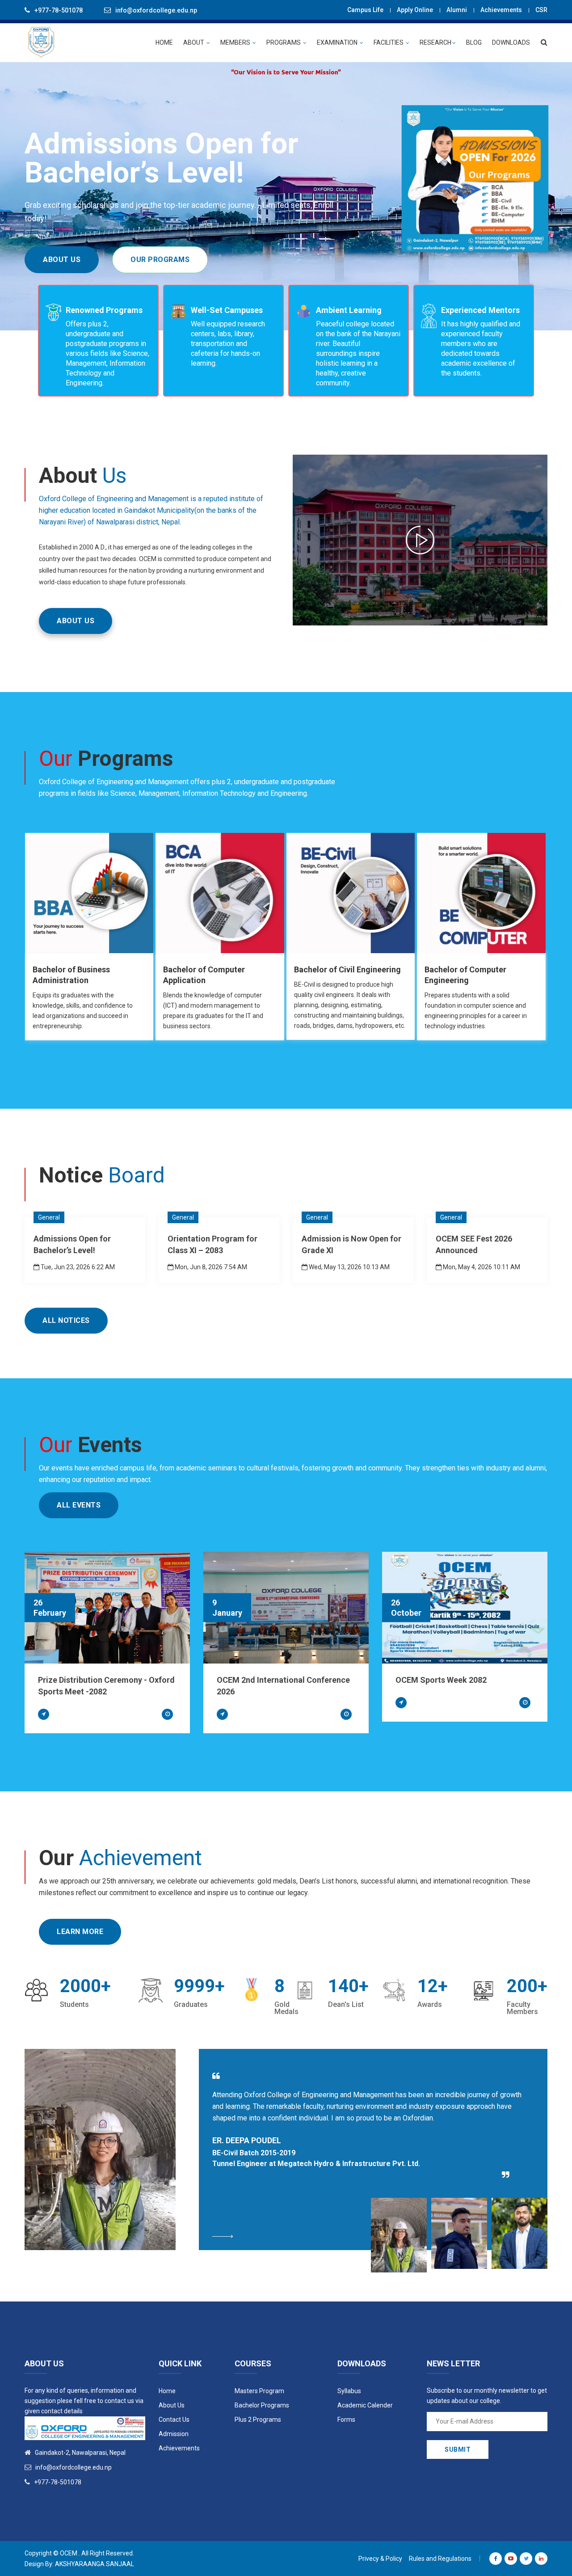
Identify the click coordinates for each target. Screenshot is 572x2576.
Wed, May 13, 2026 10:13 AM (349, 1267)
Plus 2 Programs (258, 2420)
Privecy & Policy (380, 2559)
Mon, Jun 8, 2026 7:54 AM (210, 1267)
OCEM (69, 2553)
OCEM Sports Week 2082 (441, 1680)
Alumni (457, 10)
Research (435, 42)
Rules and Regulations (440, 2559)
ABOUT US (76, 621)
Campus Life (365, 10)
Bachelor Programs (262, 2405)
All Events (79, 1505)
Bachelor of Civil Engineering (347, 969)
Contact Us (174, 2420)
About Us (62, 260)
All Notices (66, 1320)
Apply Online (415, 10)
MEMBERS (236, 42)
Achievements (501, 10)
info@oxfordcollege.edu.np (156, 10)
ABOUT (194, 42)
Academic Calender (365, 2405)
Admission (174, 2434)
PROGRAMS (284, 42)
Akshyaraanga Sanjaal (95, 2564)
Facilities (389, 42)
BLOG (474, 42)
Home (167, 2391)
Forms (346, 2420)
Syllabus (349, 2391)
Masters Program (259, 2391)
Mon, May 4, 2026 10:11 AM (481, 1267)
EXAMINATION (338, 42)
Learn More (80, 1932)
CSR (541, 10)
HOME (164, 42)
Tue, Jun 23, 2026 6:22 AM (77, 1267)
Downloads (511, 42)
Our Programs (160, 260)
